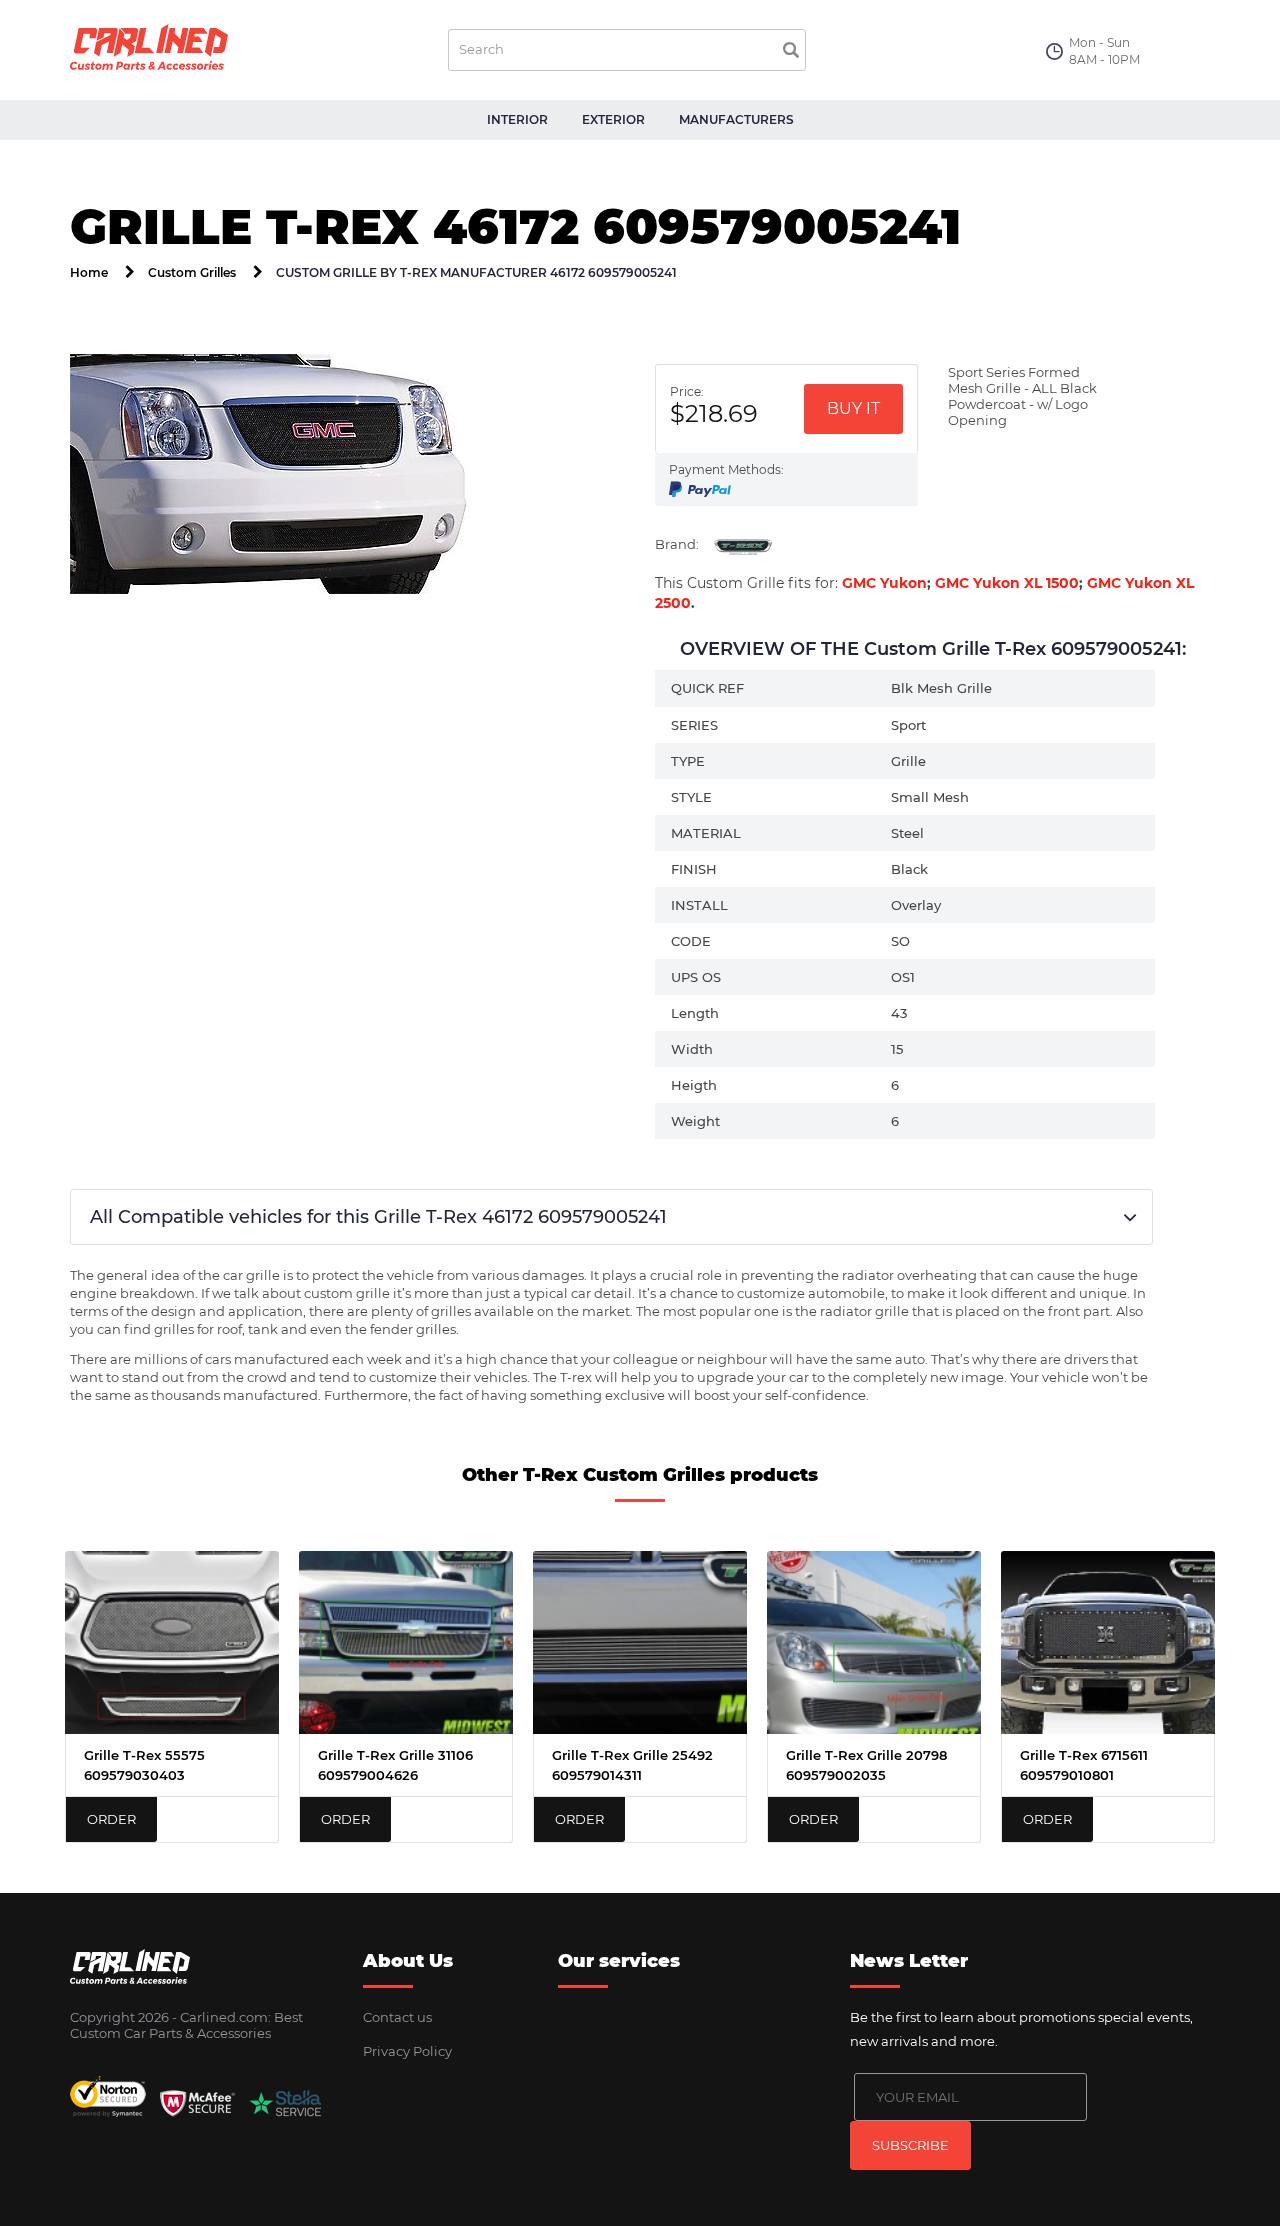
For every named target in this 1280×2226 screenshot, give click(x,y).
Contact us (397, 2017)
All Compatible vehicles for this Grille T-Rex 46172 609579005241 (378, 1217)
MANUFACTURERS (736, 119)
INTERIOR (517, 119)
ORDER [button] (111, 1819)
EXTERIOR (613, 119)
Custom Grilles (192, 272)
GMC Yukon (884, 583)
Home (89, 272)
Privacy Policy (407, 2051)
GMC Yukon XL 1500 (1007, 583)
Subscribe (910, 2145)
